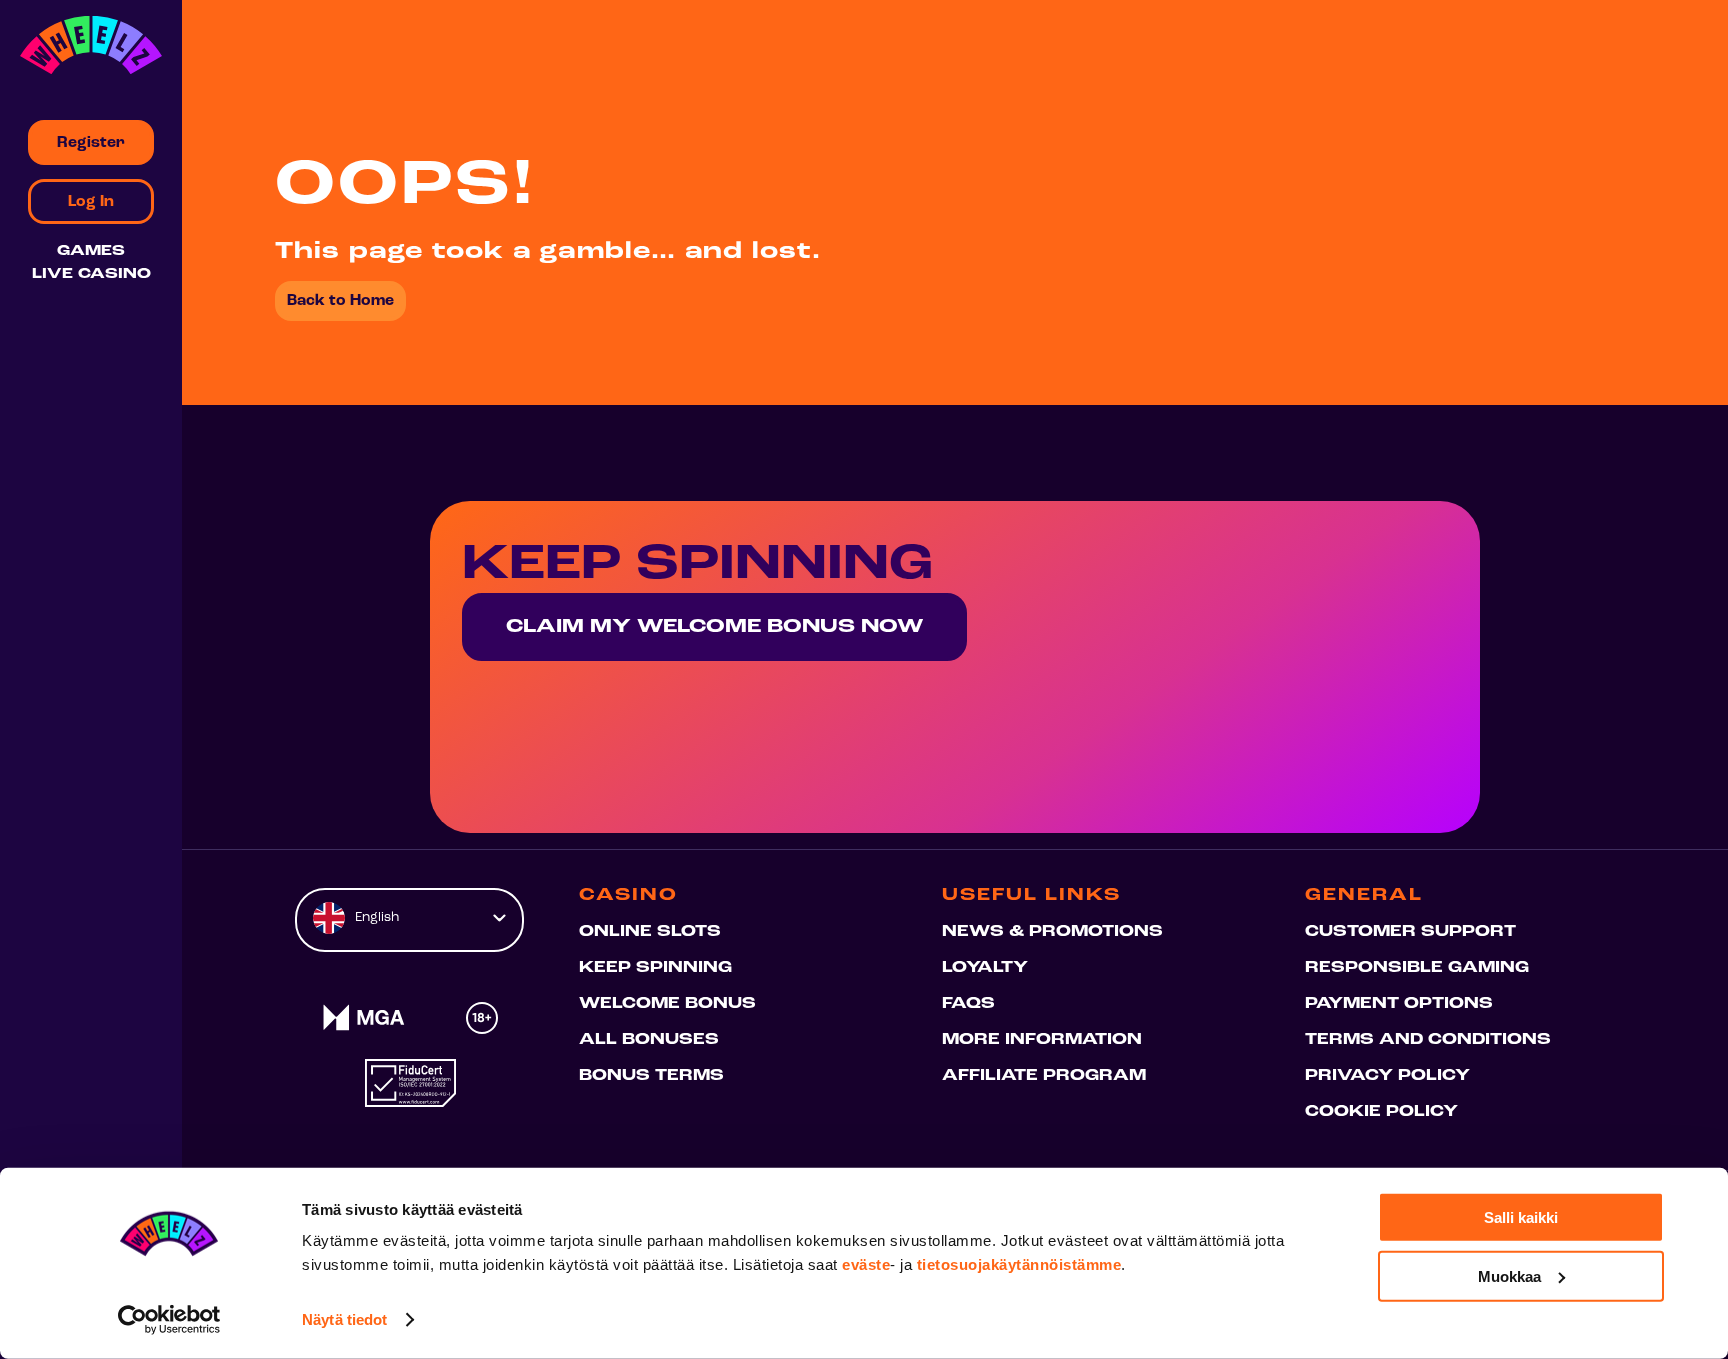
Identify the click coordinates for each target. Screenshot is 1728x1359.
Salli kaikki (1521, 1217)
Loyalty (985, 968)
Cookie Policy (1381, 1112)
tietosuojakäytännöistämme (1019, 1264)
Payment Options (1399, 1004)
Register (91, 143)
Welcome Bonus (667, 1004)
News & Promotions (1052, 932)
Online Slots (650, 932)
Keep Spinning (655, 968)
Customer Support (1410, 932)
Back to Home (340, 301)
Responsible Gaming (1417, 968)
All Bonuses (649, 1040)
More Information (1042, 1040)
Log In (91, 202)
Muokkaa (1509, 1275)
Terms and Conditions (1428, 1040)
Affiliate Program (1044, 1076)
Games (91, 251)
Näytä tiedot (344, 1319)
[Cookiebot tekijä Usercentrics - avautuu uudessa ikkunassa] (169, 1320)
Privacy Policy (1387, 1076)
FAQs (968, 1004)
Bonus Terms (651, 1076)
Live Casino (91, 274)
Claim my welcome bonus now (714, 627)
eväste (866, 1264)
